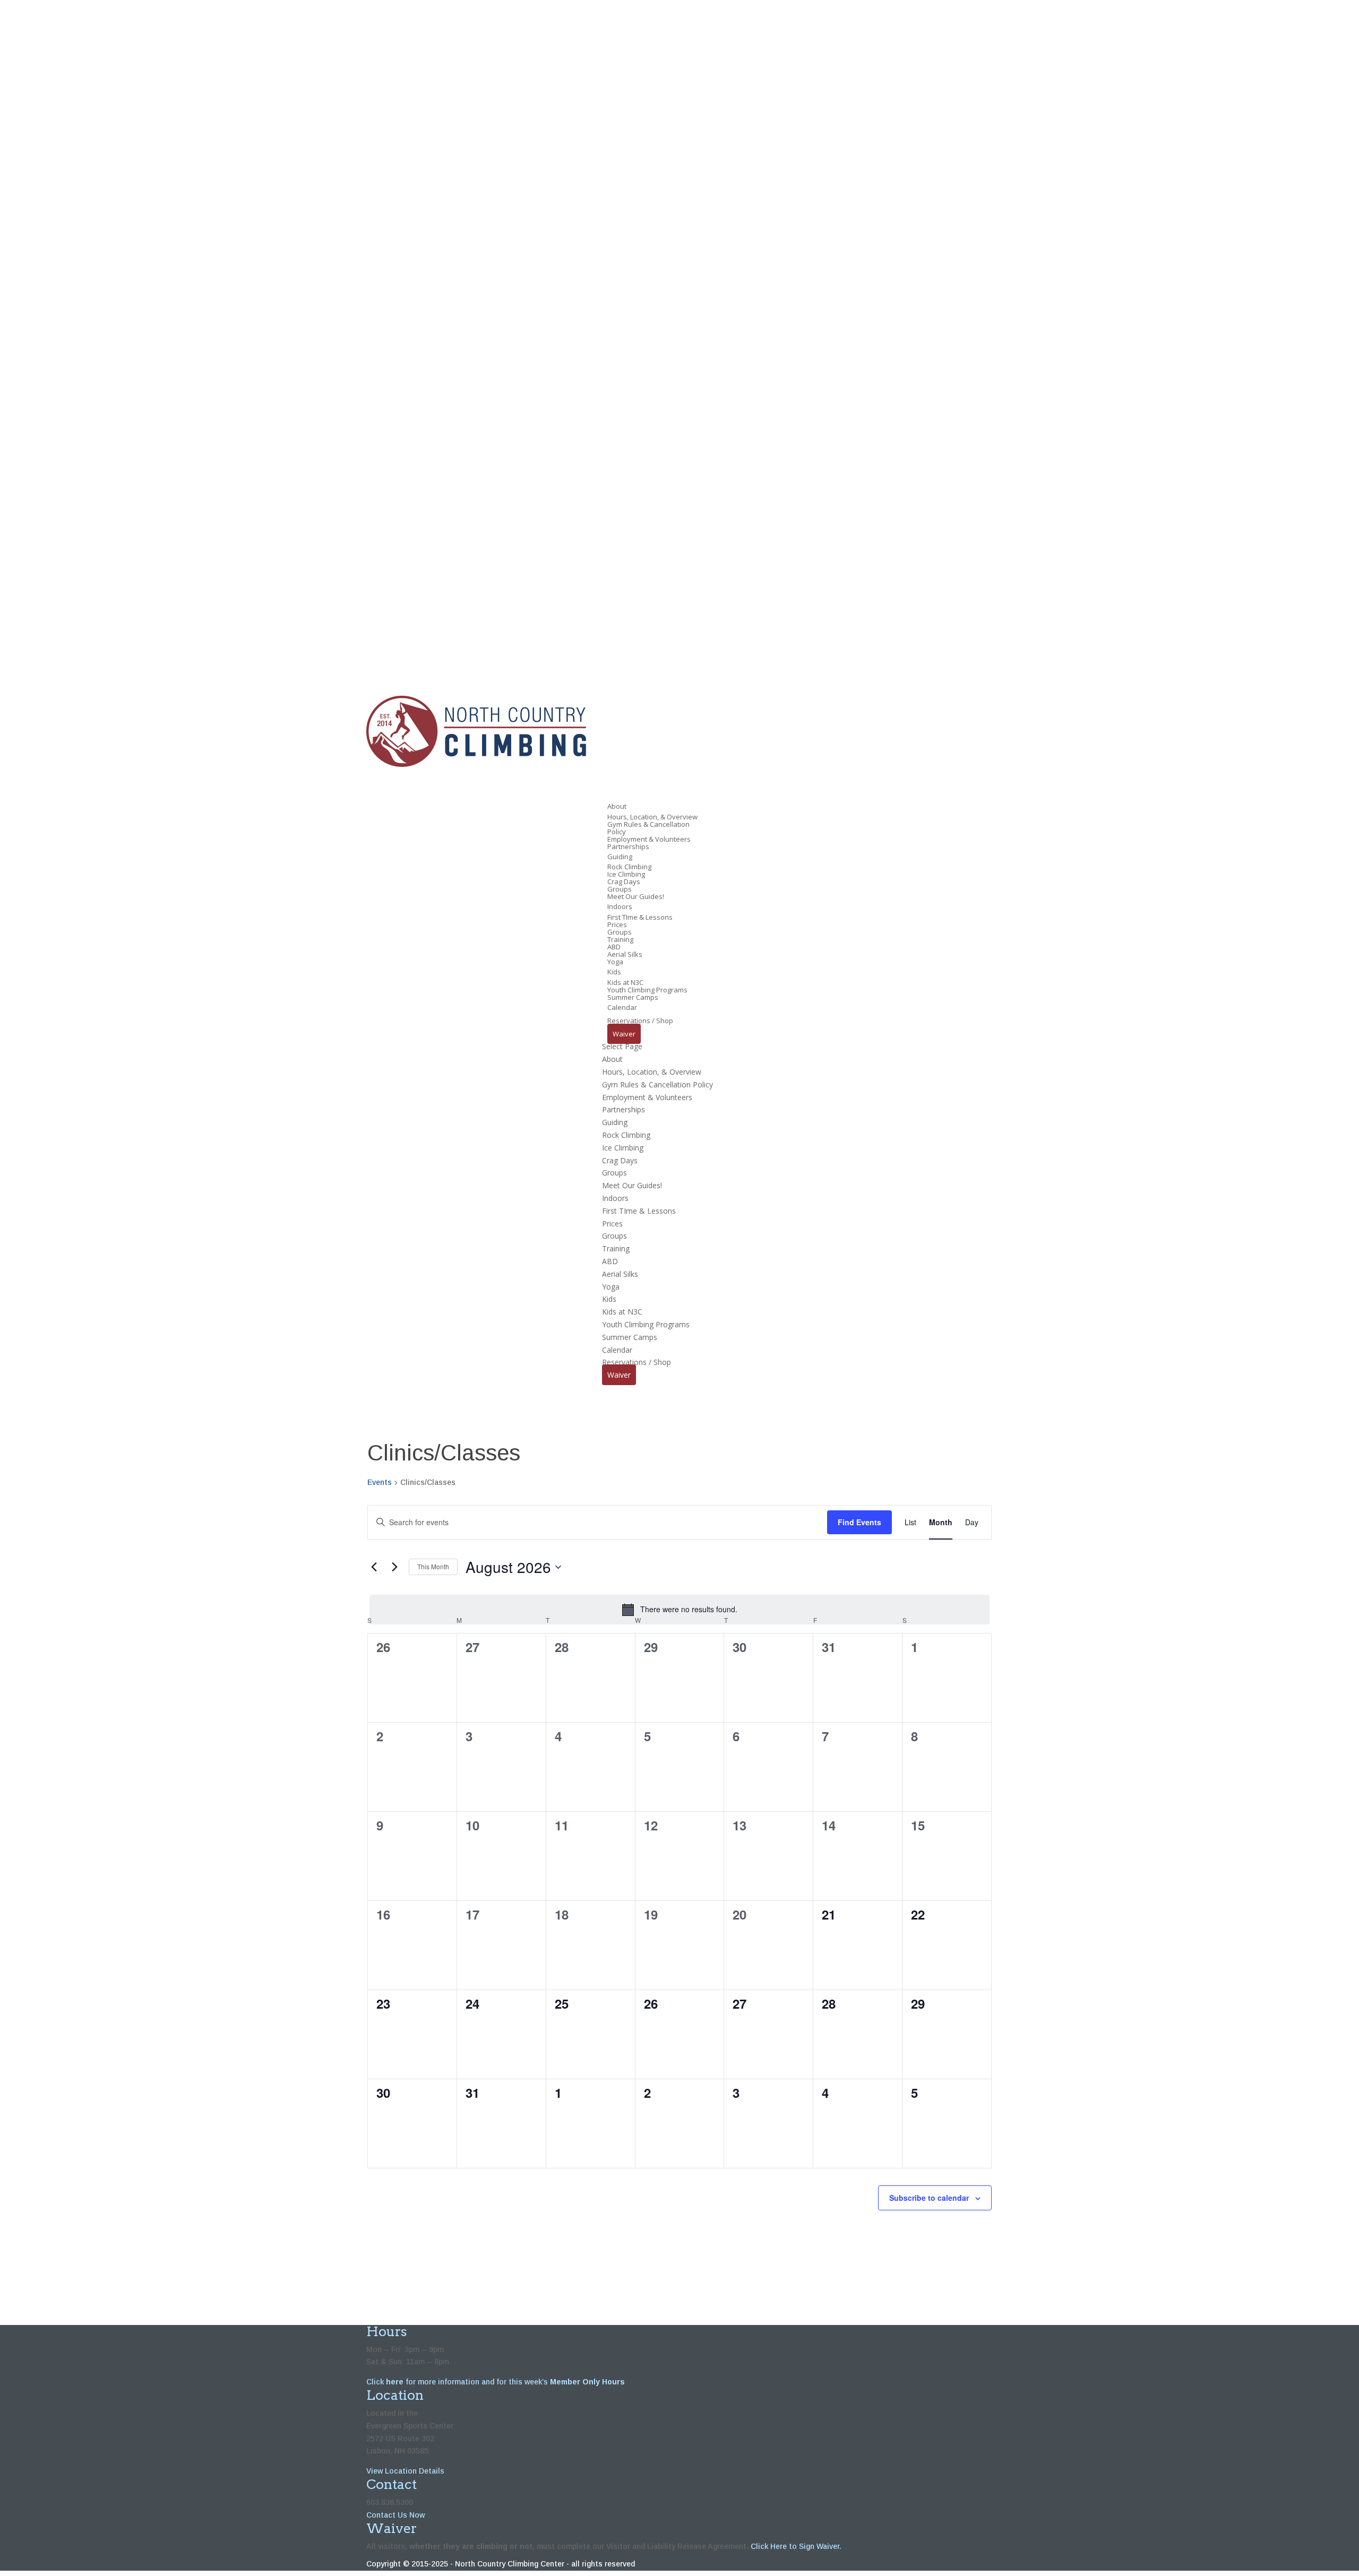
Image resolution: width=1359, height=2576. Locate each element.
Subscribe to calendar (929, 2198)
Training (620, 939)
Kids (609, 1299)
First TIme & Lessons (640, 917)
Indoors (615, 1198)
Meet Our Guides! (636, 896)
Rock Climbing (629, 867)
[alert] (679, 1610)
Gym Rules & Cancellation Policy (648, 828)
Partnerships (628, 846)
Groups (620, 889)
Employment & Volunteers (649, 839)
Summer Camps (633, 997)
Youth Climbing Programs (647, 990)
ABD (614, 947)
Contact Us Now (395, 2515)
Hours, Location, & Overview (652, 817)
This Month (433, 1566)
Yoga (615, 962)
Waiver (624, 1034)
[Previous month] (374, 1567)
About (612, 1059)
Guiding (615, 1122)
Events (380, 1482)
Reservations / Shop (637, 1362)
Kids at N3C (625, 982)
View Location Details (405, 2471)
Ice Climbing (626, 874)
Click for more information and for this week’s (496, 2382)
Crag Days (624, 881)
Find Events (859, 1522)
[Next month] (394, 1567)
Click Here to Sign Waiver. (796, 2546)
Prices (617, 924)
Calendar (617, 1350)
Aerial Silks (625, 954)
